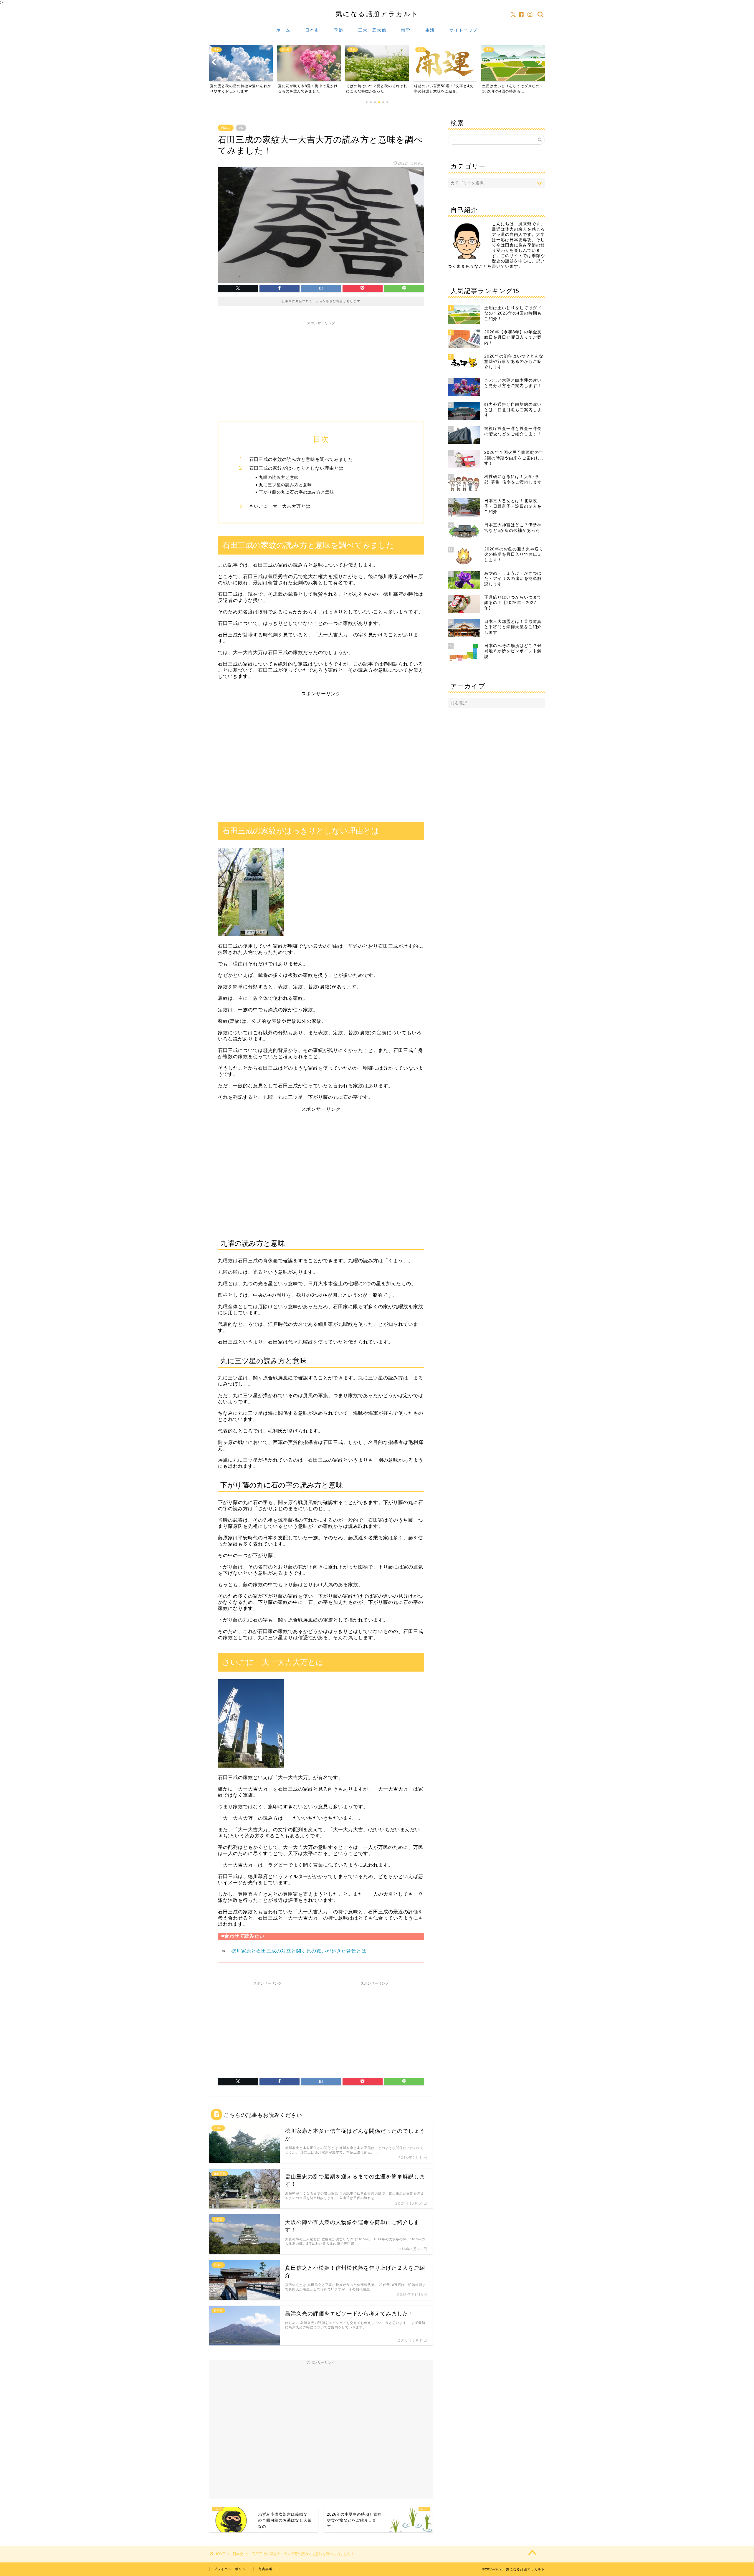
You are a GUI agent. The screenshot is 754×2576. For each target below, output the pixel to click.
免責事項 (265, 2569)
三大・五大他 (372, 30)
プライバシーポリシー (232, 2569)
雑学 (406, 30)
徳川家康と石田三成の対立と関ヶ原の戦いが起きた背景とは (299, 1951)
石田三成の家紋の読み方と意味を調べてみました (301, 459)
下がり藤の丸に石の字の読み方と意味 (296, 492)
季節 (339, 30)
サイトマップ (464, 30)
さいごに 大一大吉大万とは (280, 506)
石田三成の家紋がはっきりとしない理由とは (296, 468)
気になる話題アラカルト (377, 14)
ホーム (283, 30)
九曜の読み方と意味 (279, 477)
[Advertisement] (321, 365)
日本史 (312, 30)
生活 (430, 30)
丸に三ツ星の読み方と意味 (285, 485)
